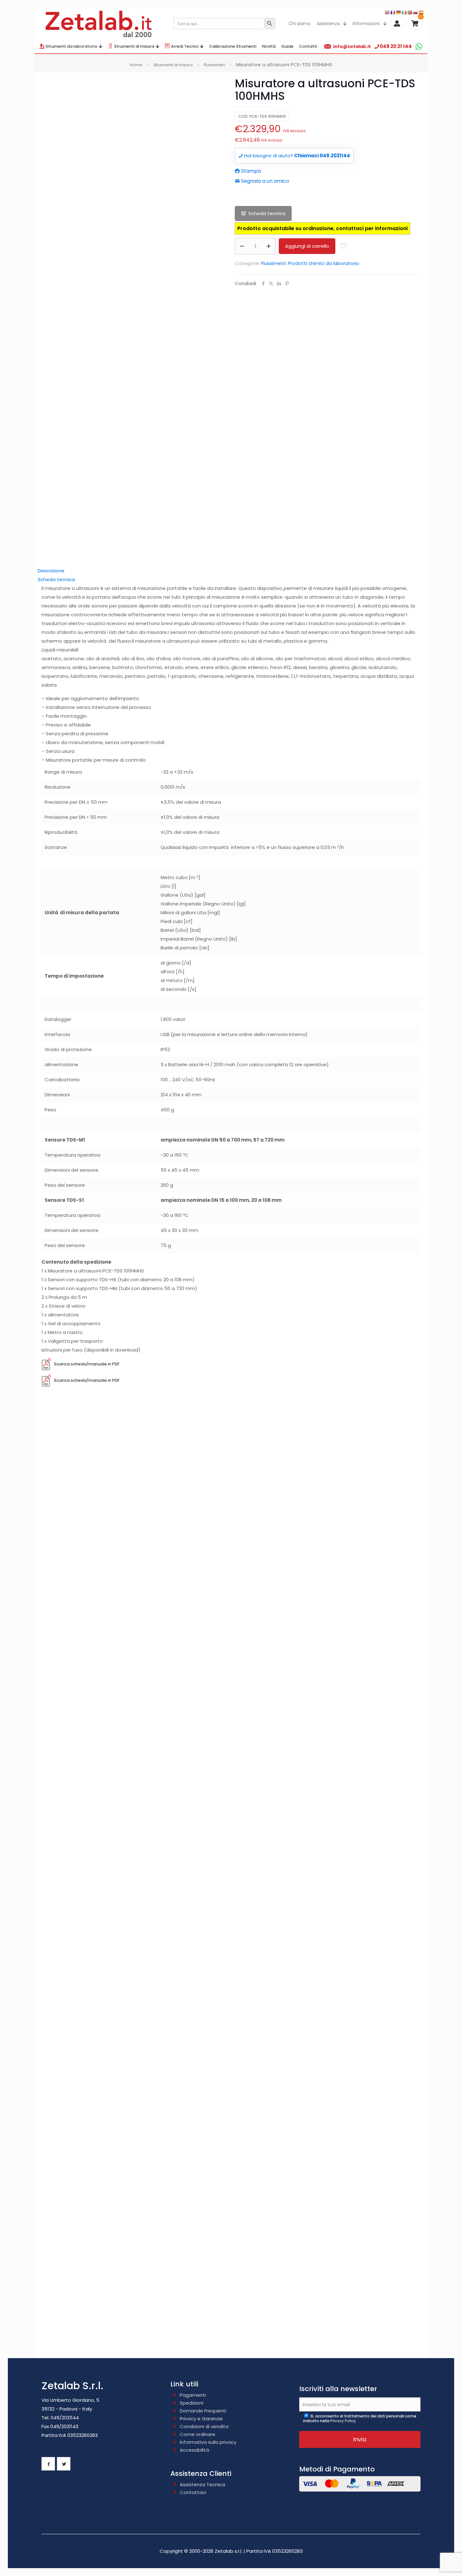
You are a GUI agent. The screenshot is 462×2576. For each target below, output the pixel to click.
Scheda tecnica (267, 213)
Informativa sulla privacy (208, 2442)
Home (136, 65)
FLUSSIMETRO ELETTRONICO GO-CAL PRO (231, 2046)
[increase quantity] (269, 246)
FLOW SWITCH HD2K (231, 1588)
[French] (393, 12)
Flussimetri (214, 65)
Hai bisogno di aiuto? (297, 156)
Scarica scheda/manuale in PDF (87, 1364)
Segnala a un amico (264, 181)
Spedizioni (192, 2403)
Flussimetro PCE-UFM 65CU (231, 2235)
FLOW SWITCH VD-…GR (231, 1771)
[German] (399, 12)
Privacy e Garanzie (201, 2419)
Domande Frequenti (203, 2411)
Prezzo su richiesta (231, 1598)
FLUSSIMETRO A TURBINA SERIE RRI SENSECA (231, 1679)
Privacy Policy (343, 2421)
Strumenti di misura (173, 65)
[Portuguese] (410, 12)
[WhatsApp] (419, 46)
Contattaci (193, 2492)
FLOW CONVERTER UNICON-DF (231, 1863)
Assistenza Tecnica (202, 2484)
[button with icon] (48, 2464)
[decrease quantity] (242, 246)
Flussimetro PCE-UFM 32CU (231, 2138)
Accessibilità (194, 2450)
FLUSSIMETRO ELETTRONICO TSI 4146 (231, 1954)
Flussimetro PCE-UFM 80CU (231, 1490)
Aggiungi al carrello (307, 246)
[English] (388, 12)
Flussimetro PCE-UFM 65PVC (231, 2332)
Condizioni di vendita (204, 2426)
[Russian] (416, 12)
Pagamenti (193, 2395)
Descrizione (51, 571)
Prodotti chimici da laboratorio (324, 263)
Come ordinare (198, 2434)
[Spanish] (421, 12)
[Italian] (404, 12)
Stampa (250, 171)
